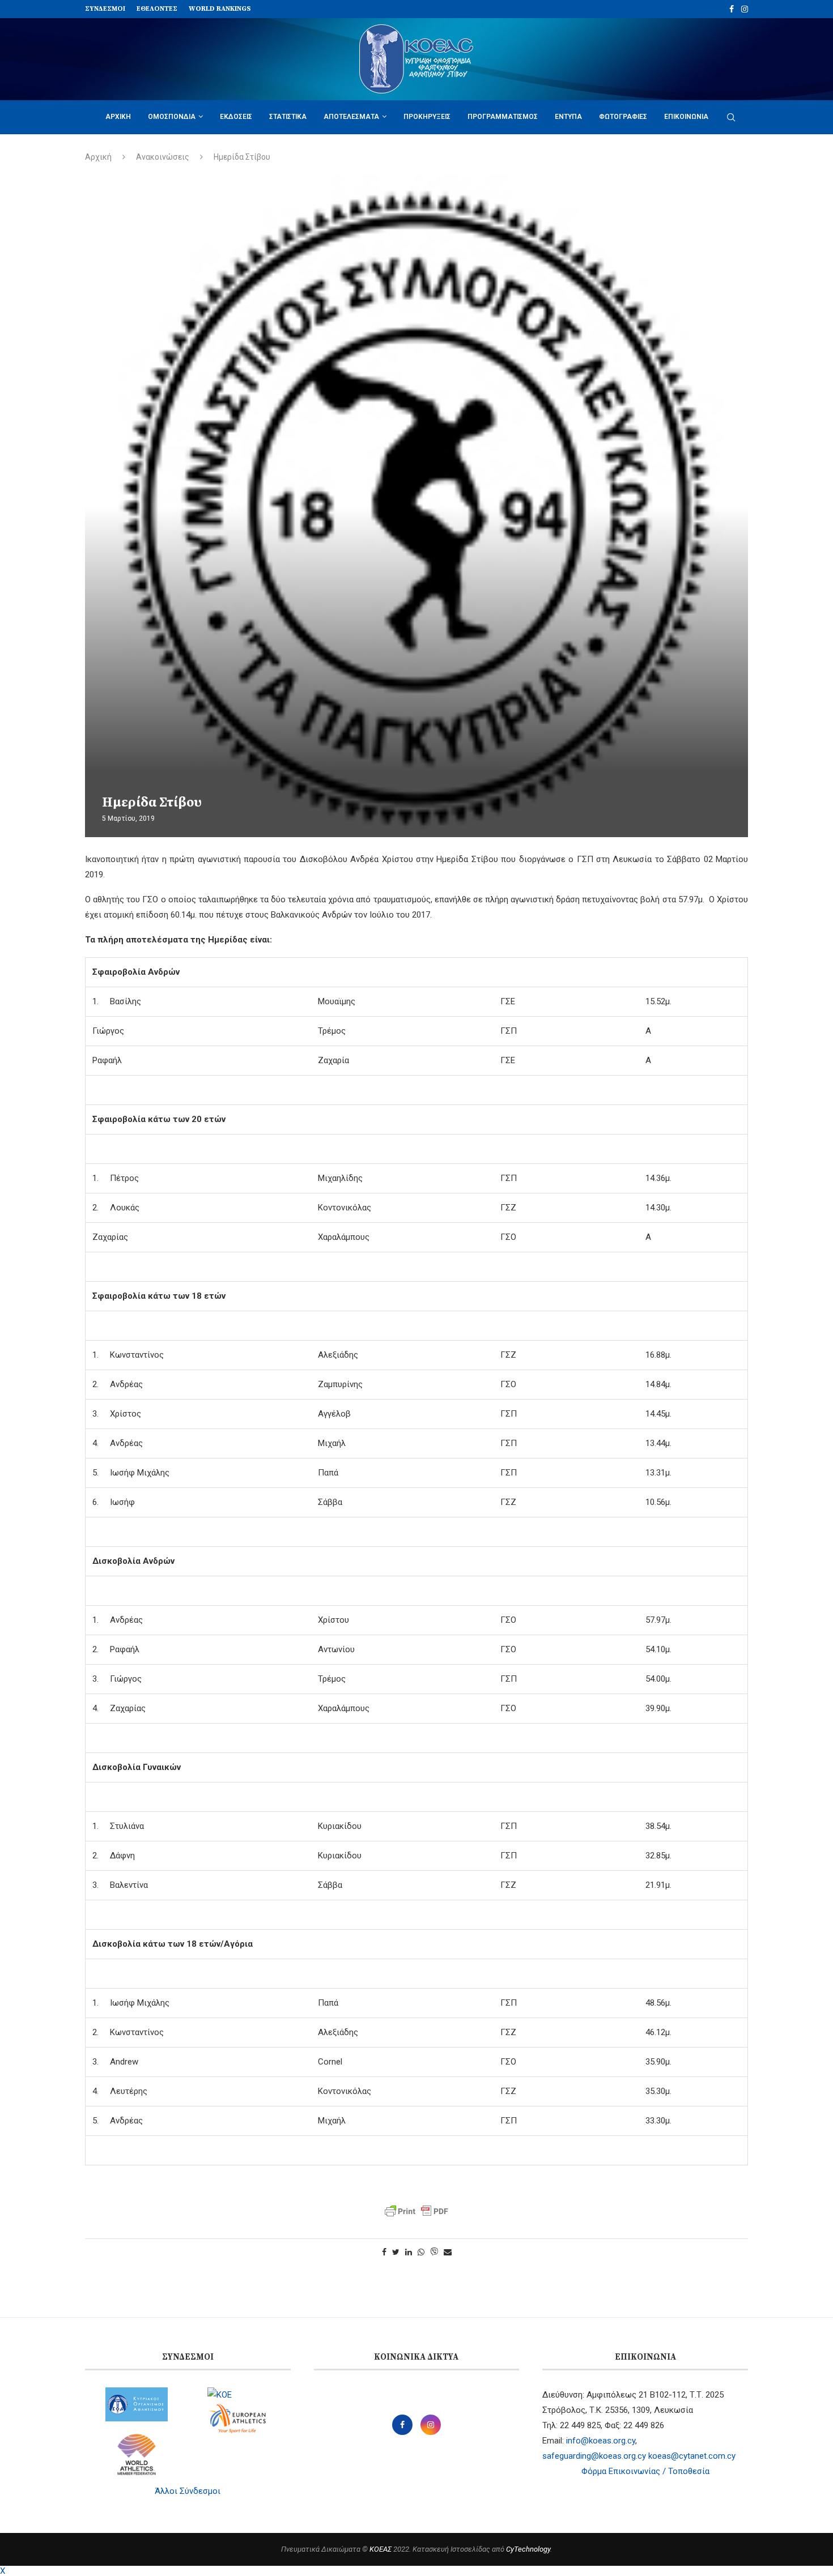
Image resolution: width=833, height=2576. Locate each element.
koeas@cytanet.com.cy (692, 2456)
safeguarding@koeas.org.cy (594, 2456)
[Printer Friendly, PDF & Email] (416, 2211)
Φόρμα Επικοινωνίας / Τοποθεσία (645, 2471)
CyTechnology (528, 2549)
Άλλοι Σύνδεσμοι (188, 2491)
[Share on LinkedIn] (409, 2252)
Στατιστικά (288, 117)
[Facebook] (732, 9)
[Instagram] (745, 9)
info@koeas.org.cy (601, 2441)
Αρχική (118, 117)
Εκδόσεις (236, 117)
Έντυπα (568, 117)
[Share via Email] (448, 2252)
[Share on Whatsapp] (421, 2252)
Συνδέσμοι (105, 9)
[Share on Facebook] (384, 2252)
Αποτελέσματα (351, 117)
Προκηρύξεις (427, 117)
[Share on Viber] (434, 2252)
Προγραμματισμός (503, 117)
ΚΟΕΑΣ (381, 2549)
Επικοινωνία (686, 117)
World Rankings (220, 9)
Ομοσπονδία (172, 117)
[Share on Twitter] (396, 2252)
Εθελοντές (157, 9)
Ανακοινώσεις (163, 157)
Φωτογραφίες (623, 117)
